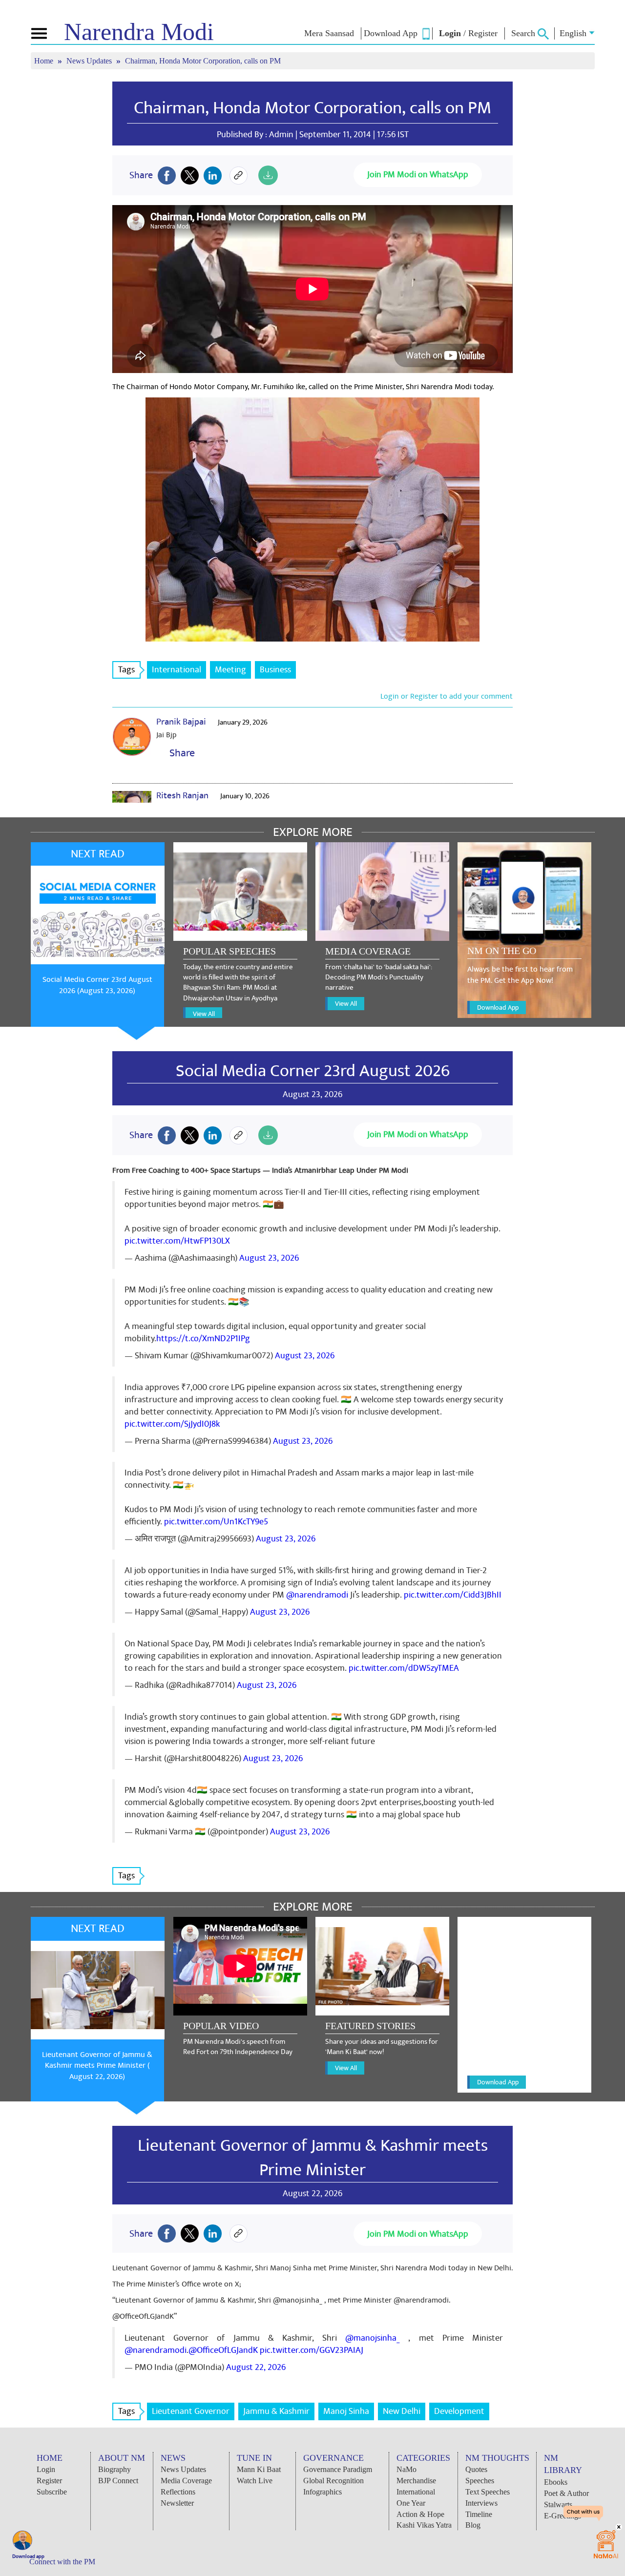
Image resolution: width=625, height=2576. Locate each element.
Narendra (139, 32)
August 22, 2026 (256, 2367)
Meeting (230, 670)
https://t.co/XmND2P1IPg (203, 1339)
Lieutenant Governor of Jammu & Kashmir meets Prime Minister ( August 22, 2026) (97, 2066)
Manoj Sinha (346, 2411)
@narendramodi (317, 1595)
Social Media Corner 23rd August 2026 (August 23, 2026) (97, 985)
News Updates (90, 61)
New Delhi (402, 2411)
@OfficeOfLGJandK (223, 2350)
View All (204, 1014)
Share (180, 753)
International (177, 670)
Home (45, 61)
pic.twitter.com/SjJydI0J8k (172, 1424)
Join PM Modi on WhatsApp (418, 175)
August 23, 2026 (269, 1258)
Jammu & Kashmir (276, 2411)
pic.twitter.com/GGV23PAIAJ (312, 2350)
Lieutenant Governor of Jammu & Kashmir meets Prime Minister (313, 2158)
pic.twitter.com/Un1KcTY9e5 (216, 1522)
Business (275, 670)
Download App (498, 1008)
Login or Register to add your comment (447, 696)
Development (459, 2411)
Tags (126, 670)
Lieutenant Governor (191, 2411)
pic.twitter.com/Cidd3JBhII (453, 1595)
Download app (28, 2556)
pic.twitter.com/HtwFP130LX (177, 1241)
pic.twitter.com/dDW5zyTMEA (404, 1668)
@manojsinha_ (373, 2338)
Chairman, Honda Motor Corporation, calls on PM (312, 108)
